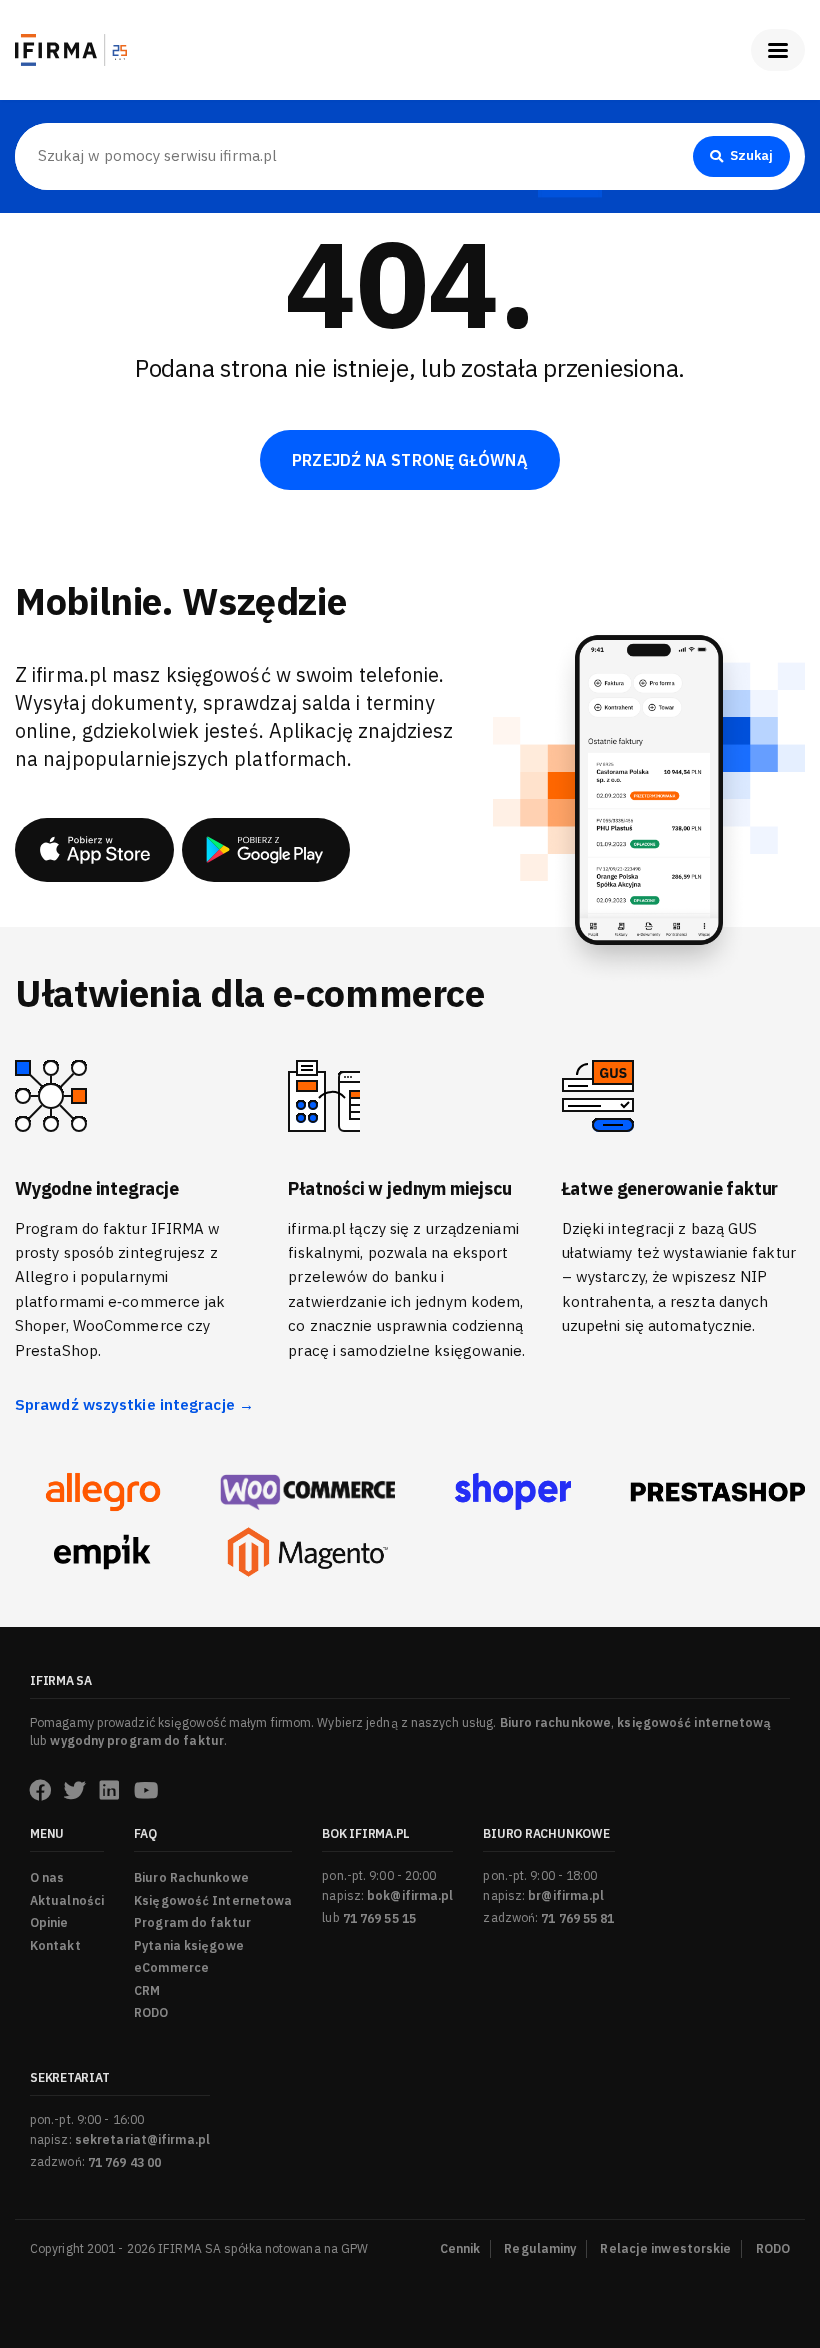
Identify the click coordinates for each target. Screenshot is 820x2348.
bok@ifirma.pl (410, 1895)
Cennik (460, 2248)
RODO (151, 2012)
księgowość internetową (694, 1722)
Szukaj (751, 155)
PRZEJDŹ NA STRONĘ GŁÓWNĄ (409, 460)
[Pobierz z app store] (94, 850)
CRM (147, 1990)
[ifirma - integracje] (102, 1492)
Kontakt (55, 1945)
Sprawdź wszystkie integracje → (134, 1404)
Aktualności (67, 1900)
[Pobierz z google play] (266, 850)
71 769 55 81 (577, 1918)
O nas (47, 1877)
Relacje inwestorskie (665, 2248)
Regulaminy (540, 2248)
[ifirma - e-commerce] (102, 1552)
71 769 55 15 (379, 1918)
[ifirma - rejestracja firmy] (307, 1492)
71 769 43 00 (124, 2162)
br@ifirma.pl (566, 1895)
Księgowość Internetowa (213, 1900)
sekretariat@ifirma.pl (142, 2139)
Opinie (49, 1922)
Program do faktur (192, 1922)
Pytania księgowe (189, 1945)
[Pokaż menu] (778, 49)
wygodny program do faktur (137, 1740)
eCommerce (171, 1967)
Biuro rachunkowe (556, 1722)
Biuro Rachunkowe (191, 1877)
